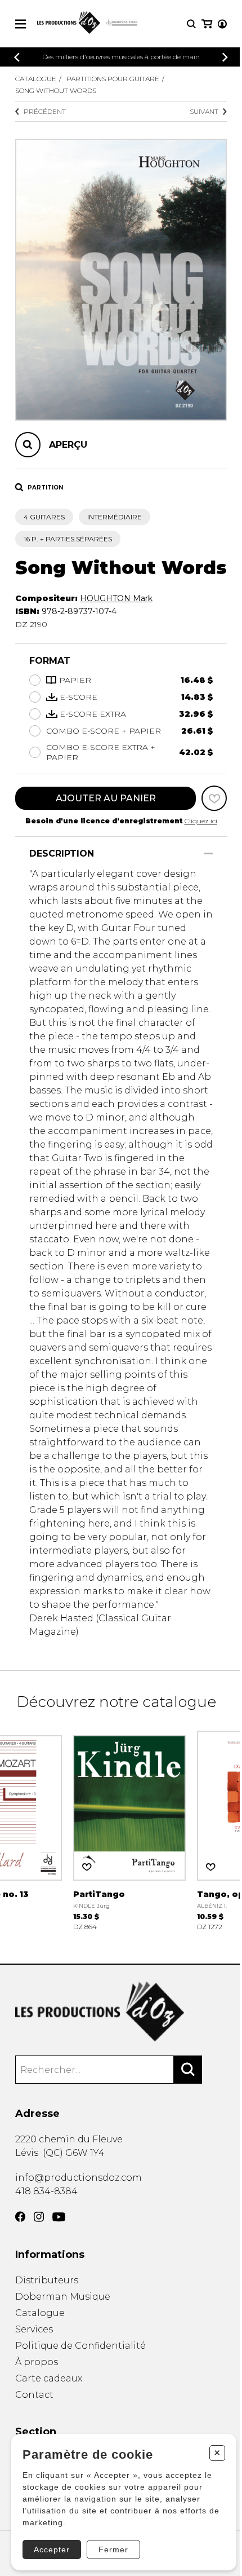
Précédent (45, 111)
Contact (34, 2395)
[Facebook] (20, 2217)
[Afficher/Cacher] (209, 853)
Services (34, 2329)
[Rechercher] (188, 2070)
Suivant (204, 111)
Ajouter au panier (106, 798)
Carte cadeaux (49, 2378)
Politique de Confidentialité (80, 2346)
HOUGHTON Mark (116, 598)
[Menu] (21, 24)
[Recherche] (191, 24)
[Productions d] (121, 2012)
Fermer (113, 2549)
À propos (37, 2362)
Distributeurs (47, 2280)
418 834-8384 (46, 2191)
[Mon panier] (207, 24)
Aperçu (68, 445)
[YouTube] (59, 2217)
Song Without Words (56, 91)
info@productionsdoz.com (79, 2178)
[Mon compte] (222, 24)
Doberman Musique (63, 2297)
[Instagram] (39, 2217)
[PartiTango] (129, 1830)
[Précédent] (17, 57)
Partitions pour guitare (113, 79)
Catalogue (36, 79)
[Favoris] (214, 798)
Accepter (52, 2549)
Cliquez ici (201, 821)
